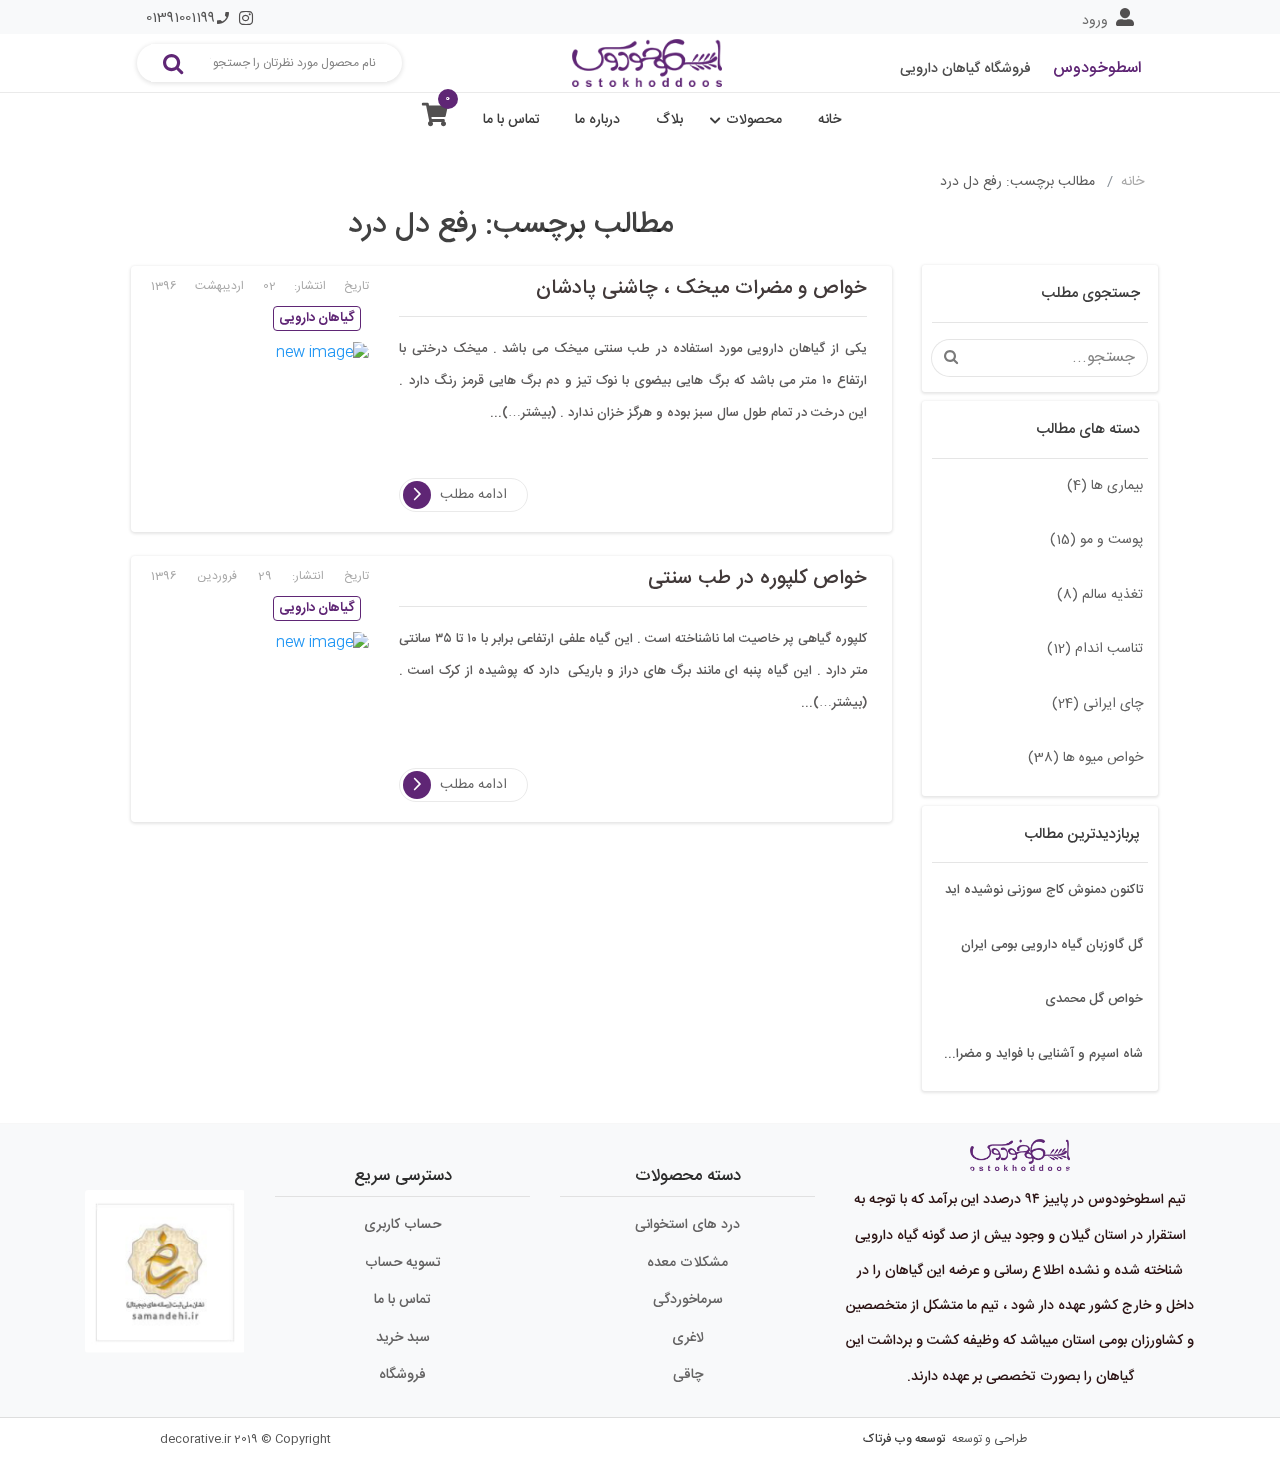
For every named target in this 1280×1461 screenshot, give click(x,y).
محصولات (754, 120)
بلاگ (669, 120)
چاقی (688, 1375)
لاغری (688, 1338)
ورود (1095, 21)
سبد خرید (403, 1338)
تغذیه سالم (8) (1100, 595)
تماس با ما (511, 120)
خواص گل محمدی (1094, 999)
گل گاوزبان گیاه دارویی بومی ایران (1052, 945)
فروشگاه (402, 1375)
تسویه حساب (403, 1263)
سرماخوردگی (688, 1300)
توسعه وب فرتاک (904, 1439)
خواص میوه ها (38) (1085, 758)
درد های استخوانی (687, 1225)
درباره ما (597, 120)
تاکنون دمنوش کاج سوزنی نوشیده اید (1044, 890)
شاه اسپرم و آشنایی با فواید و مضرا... (1043, 1054)
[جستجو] (173, 63)
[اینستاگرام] (246, 18)
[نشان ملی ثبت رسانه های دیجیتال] (165, 1263)
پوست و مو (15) (1096, 540)
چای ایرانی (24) (1097, 704)
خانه (829, 120)
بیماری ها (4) (1105, 486)
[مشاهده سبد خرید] (435, 119)
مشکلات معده (687, 1263)
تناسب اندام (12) (1095, 649)
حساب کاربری (402, 1225)
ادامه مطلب (473, 495)
